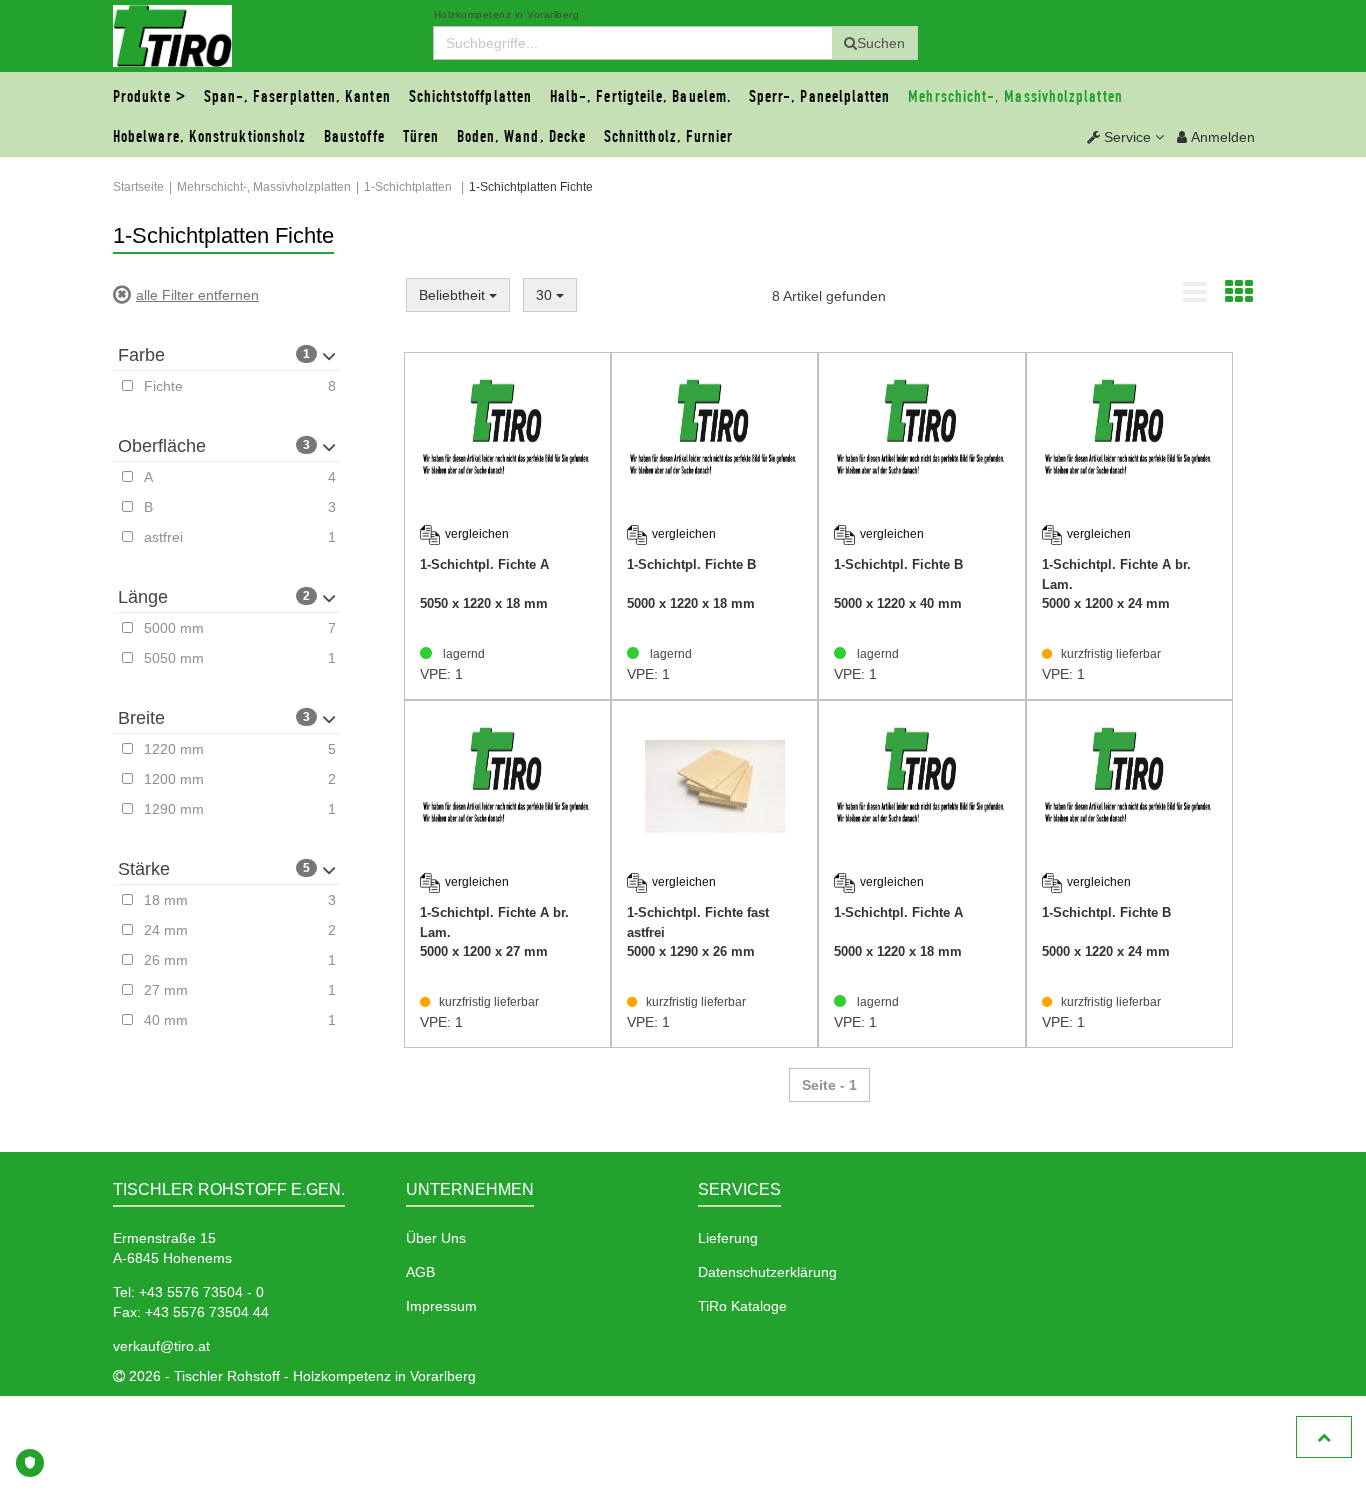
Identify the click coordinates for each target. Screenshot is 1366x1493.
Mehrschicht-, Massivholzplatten (1015, 97)
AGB (420, 1272)
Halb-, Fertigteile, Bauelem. (640, 97)
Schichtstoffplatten (471, 97)
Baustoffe (354, 137)
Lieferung (728, 1238)
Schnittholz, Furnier (669, 137)
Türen (421, 137)
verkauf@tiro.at (161, 1346)
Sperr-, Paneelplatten (820, 97)
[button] (1125, 137)
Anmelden (1221, 137)
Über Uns (436, 1238)
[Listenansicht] (1195, 297)
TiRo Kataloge (742, 1306)
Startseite (138, 187)
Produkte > (149, 97)
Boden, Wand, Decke (521, 137)
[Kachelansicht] (1239, 297)
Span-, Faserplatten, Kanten (297, 97)
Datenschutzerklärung (767, 1272)
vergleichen (477, 534)
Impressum (441, 1306)
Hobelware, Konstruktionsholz (209, 137)
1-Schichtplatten (408, 187)
